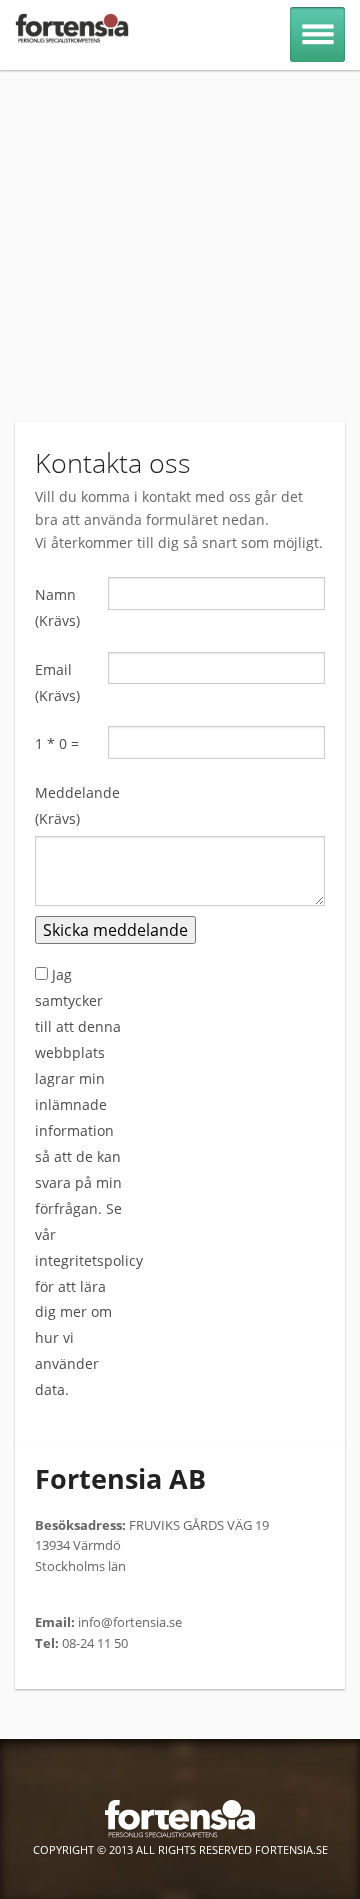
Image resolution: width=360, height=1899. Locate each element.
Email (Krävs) (57, 682)
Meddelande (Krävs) (71, 805)
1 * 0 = (57, 743)
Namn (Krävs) (57, 607)
